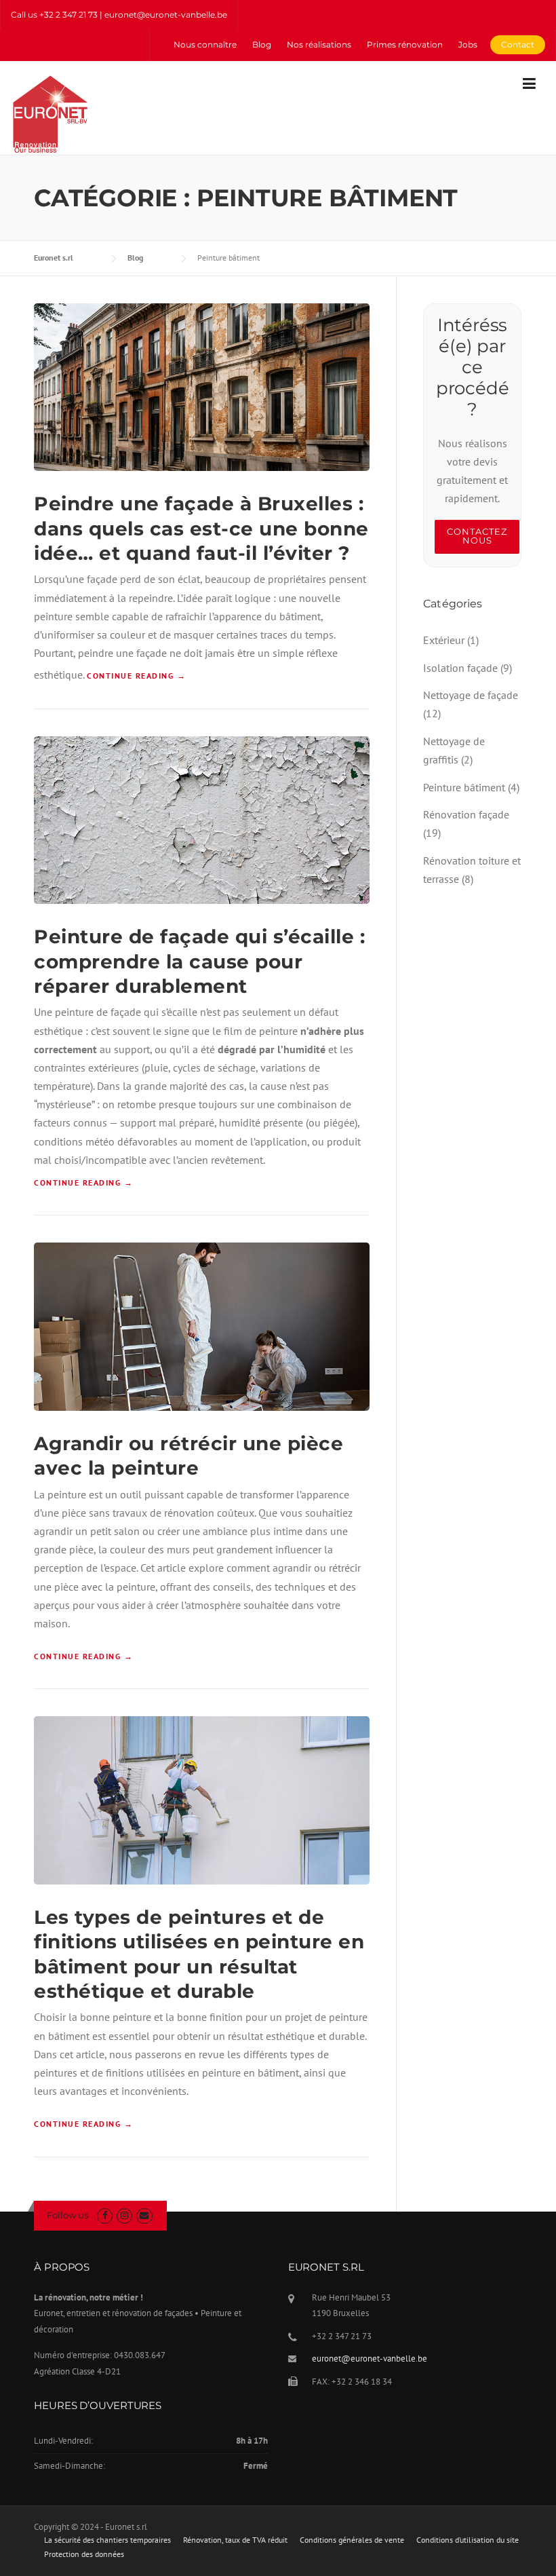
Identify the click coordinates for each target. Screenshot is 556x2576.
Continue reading (136, 676)
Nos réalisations (319, 44)
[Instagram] (124, 2215)
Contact (518, 44)
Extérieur (444, 640)
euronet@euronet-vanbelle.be (370, 2359)
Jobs (468, 44)
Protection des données (84, 2554)
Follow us (67, 2215)
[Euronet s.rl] (50, 113)
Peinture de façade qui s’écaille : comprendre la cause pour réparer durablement (199, 961)
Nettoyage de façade (471, 695)
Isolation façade (460, 668)
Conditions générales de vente (352, 2540)
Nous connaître (205, 44)
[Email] (144, 2215)
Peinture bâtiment (464, 787)
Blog (262, 44)
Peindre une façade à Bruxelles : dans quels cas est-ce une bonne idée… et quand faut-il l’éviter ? (201, 528)
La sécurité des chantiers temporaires (107, 2540)
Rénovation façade (466, 814)
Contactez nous (477, 536)
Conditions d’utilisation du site (468, 2540)
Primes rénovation (405, 44)
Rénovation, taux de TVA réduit (235, 2540)
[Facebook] (105, 2215)
